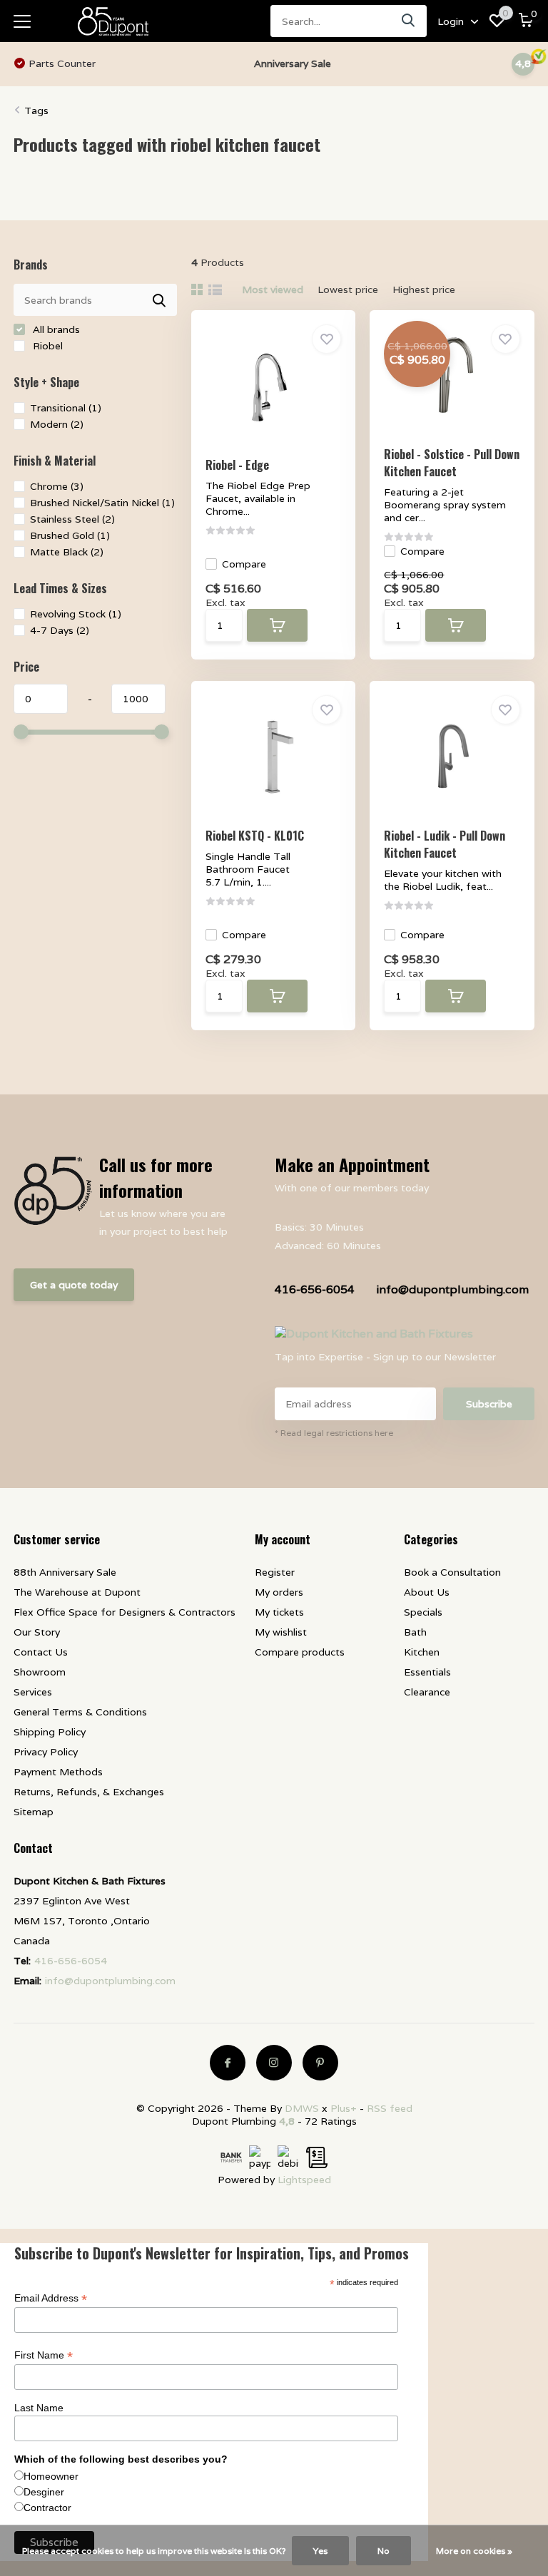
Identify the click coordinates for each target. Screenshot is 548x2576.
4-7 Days (60, 630)
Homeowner (51, 2476)
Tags (36, 111)
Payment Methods (58, 1772)
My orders (279, 1592)
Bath (415, 1632)
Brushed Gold (70, 535)
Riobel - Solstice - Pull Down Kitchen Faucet (452, 463)
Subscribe (489, 1404)
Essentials (427, 1672)
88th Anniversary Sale (65, 1572)
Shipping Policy (50, 1732)
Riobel (46, 346)
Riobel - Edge (237, 465)
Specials (423, 1612)
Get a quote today (74, 1285)
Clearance (427, 1692)
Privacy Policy (46, 1752)
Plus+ (344, 2108)
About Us (427, 1592)
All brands (55, 329)
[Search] (409, 21)
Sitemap (34, 1812)
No (384, 2551)
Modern (57, 424)
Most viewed (273, 289)
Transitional (66, 408)
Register (275, 1572)
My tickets (279, 1612)
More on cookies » (474, 2551)
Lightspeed (304, 2180)
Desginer (44, 2492)
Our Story (37, 1632)
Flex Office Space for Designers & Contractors (125, 1612)
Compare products (300, 1652)
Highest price (424, 289)
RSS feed (390, 2108)
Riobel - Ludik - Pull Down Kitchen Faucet (445, 844)
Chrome (57, 486)
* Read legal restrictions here (334, 1433)
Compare (244, 564)
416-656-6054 (315, 1289)
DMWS (302, 2108)
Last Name (39, 2408)
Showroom (40, 1672)
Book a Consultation (452, 1572)
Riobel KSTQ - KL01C (255, 836)
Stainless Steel (72, 519)
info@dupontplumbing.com (452, 1289)
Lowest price (348, 289)
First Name (44, 2355)
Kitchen (422, 1652)
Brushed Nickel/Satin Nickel (102, 503)
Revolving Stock (76, 614)
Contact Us (41, 1652)
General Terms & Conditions (80, 1712)
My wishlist (281, 1632)
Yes (320, 2551)
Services (33, 1692)
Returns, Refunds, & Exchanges (89, 1792)
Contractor (47, 2508)
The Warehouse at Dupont (77, 1592)
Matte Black (67, 552)
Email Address (51, 2298)
